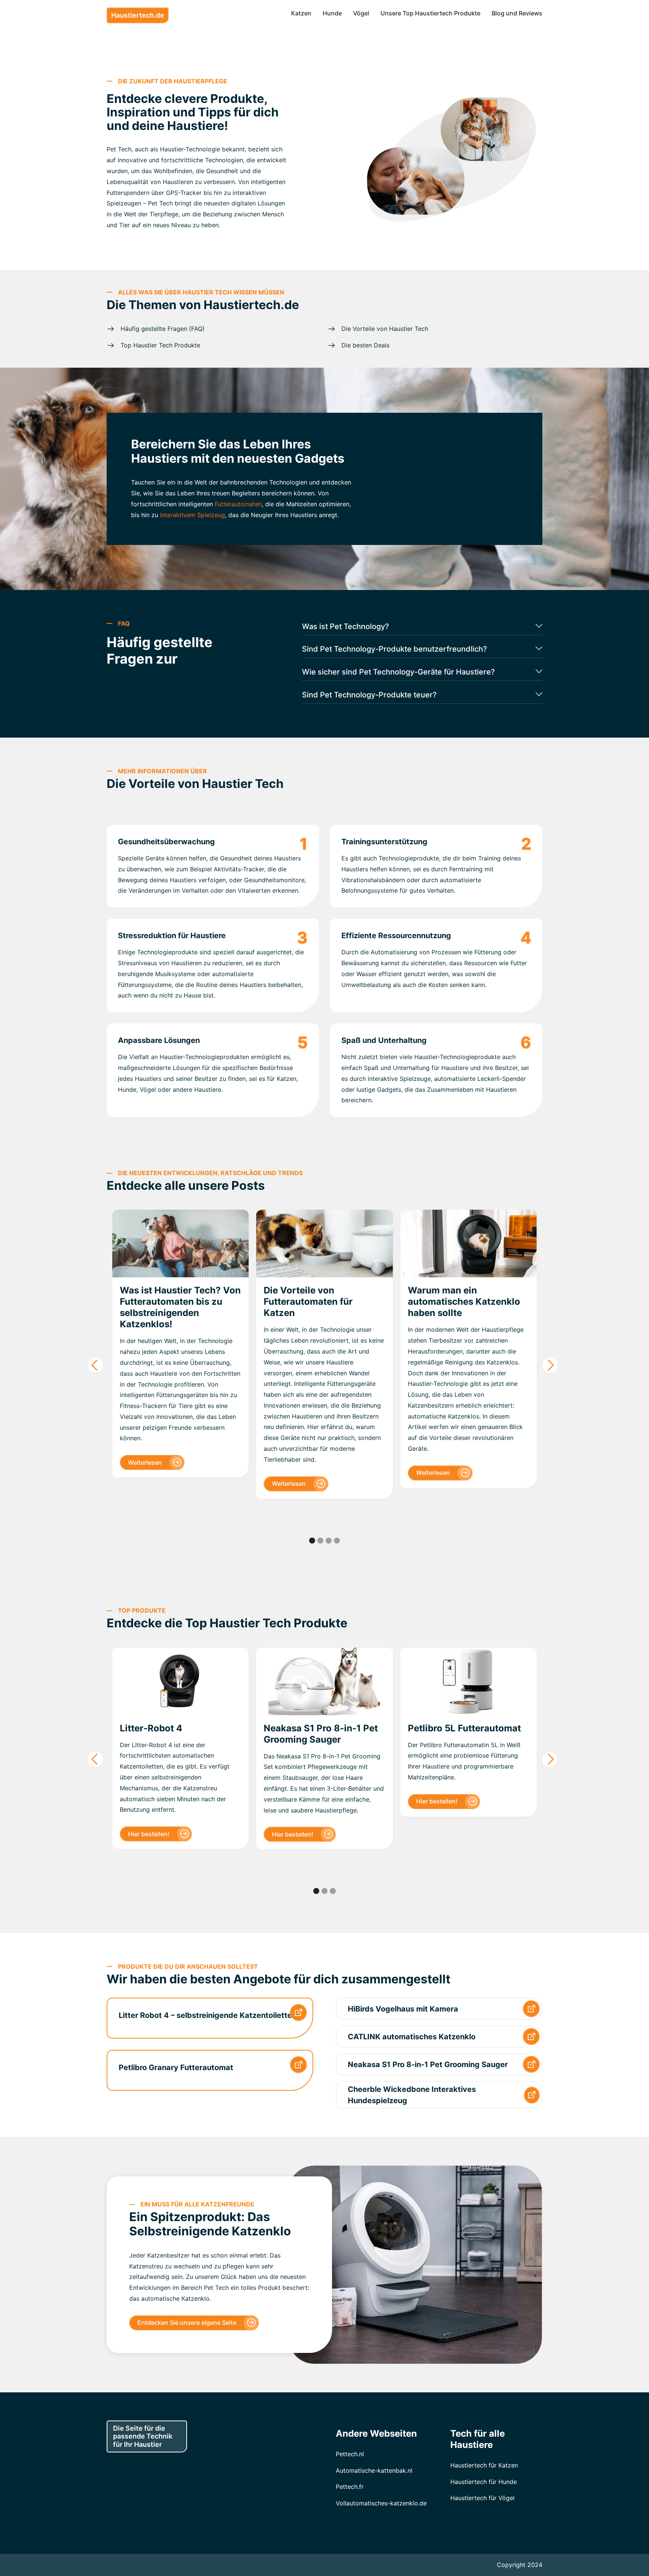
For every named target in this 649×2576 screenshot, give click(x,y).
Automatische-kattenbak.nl (374, 2470)
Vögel (361, 13)
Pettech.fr (350, 2487)
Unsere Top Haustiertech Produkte (430, 13)
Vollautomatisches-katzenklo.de (381, 2503)
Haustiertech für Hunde (484, 2482)
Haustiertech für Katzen (484, 2465)
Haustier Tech (243, 784)
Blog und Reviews (517, 13)
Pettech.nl (350, 2454)
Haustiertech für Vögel (482, 2498)
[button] (95, 1365)
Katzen (301, 13)
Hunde (332, 13)
